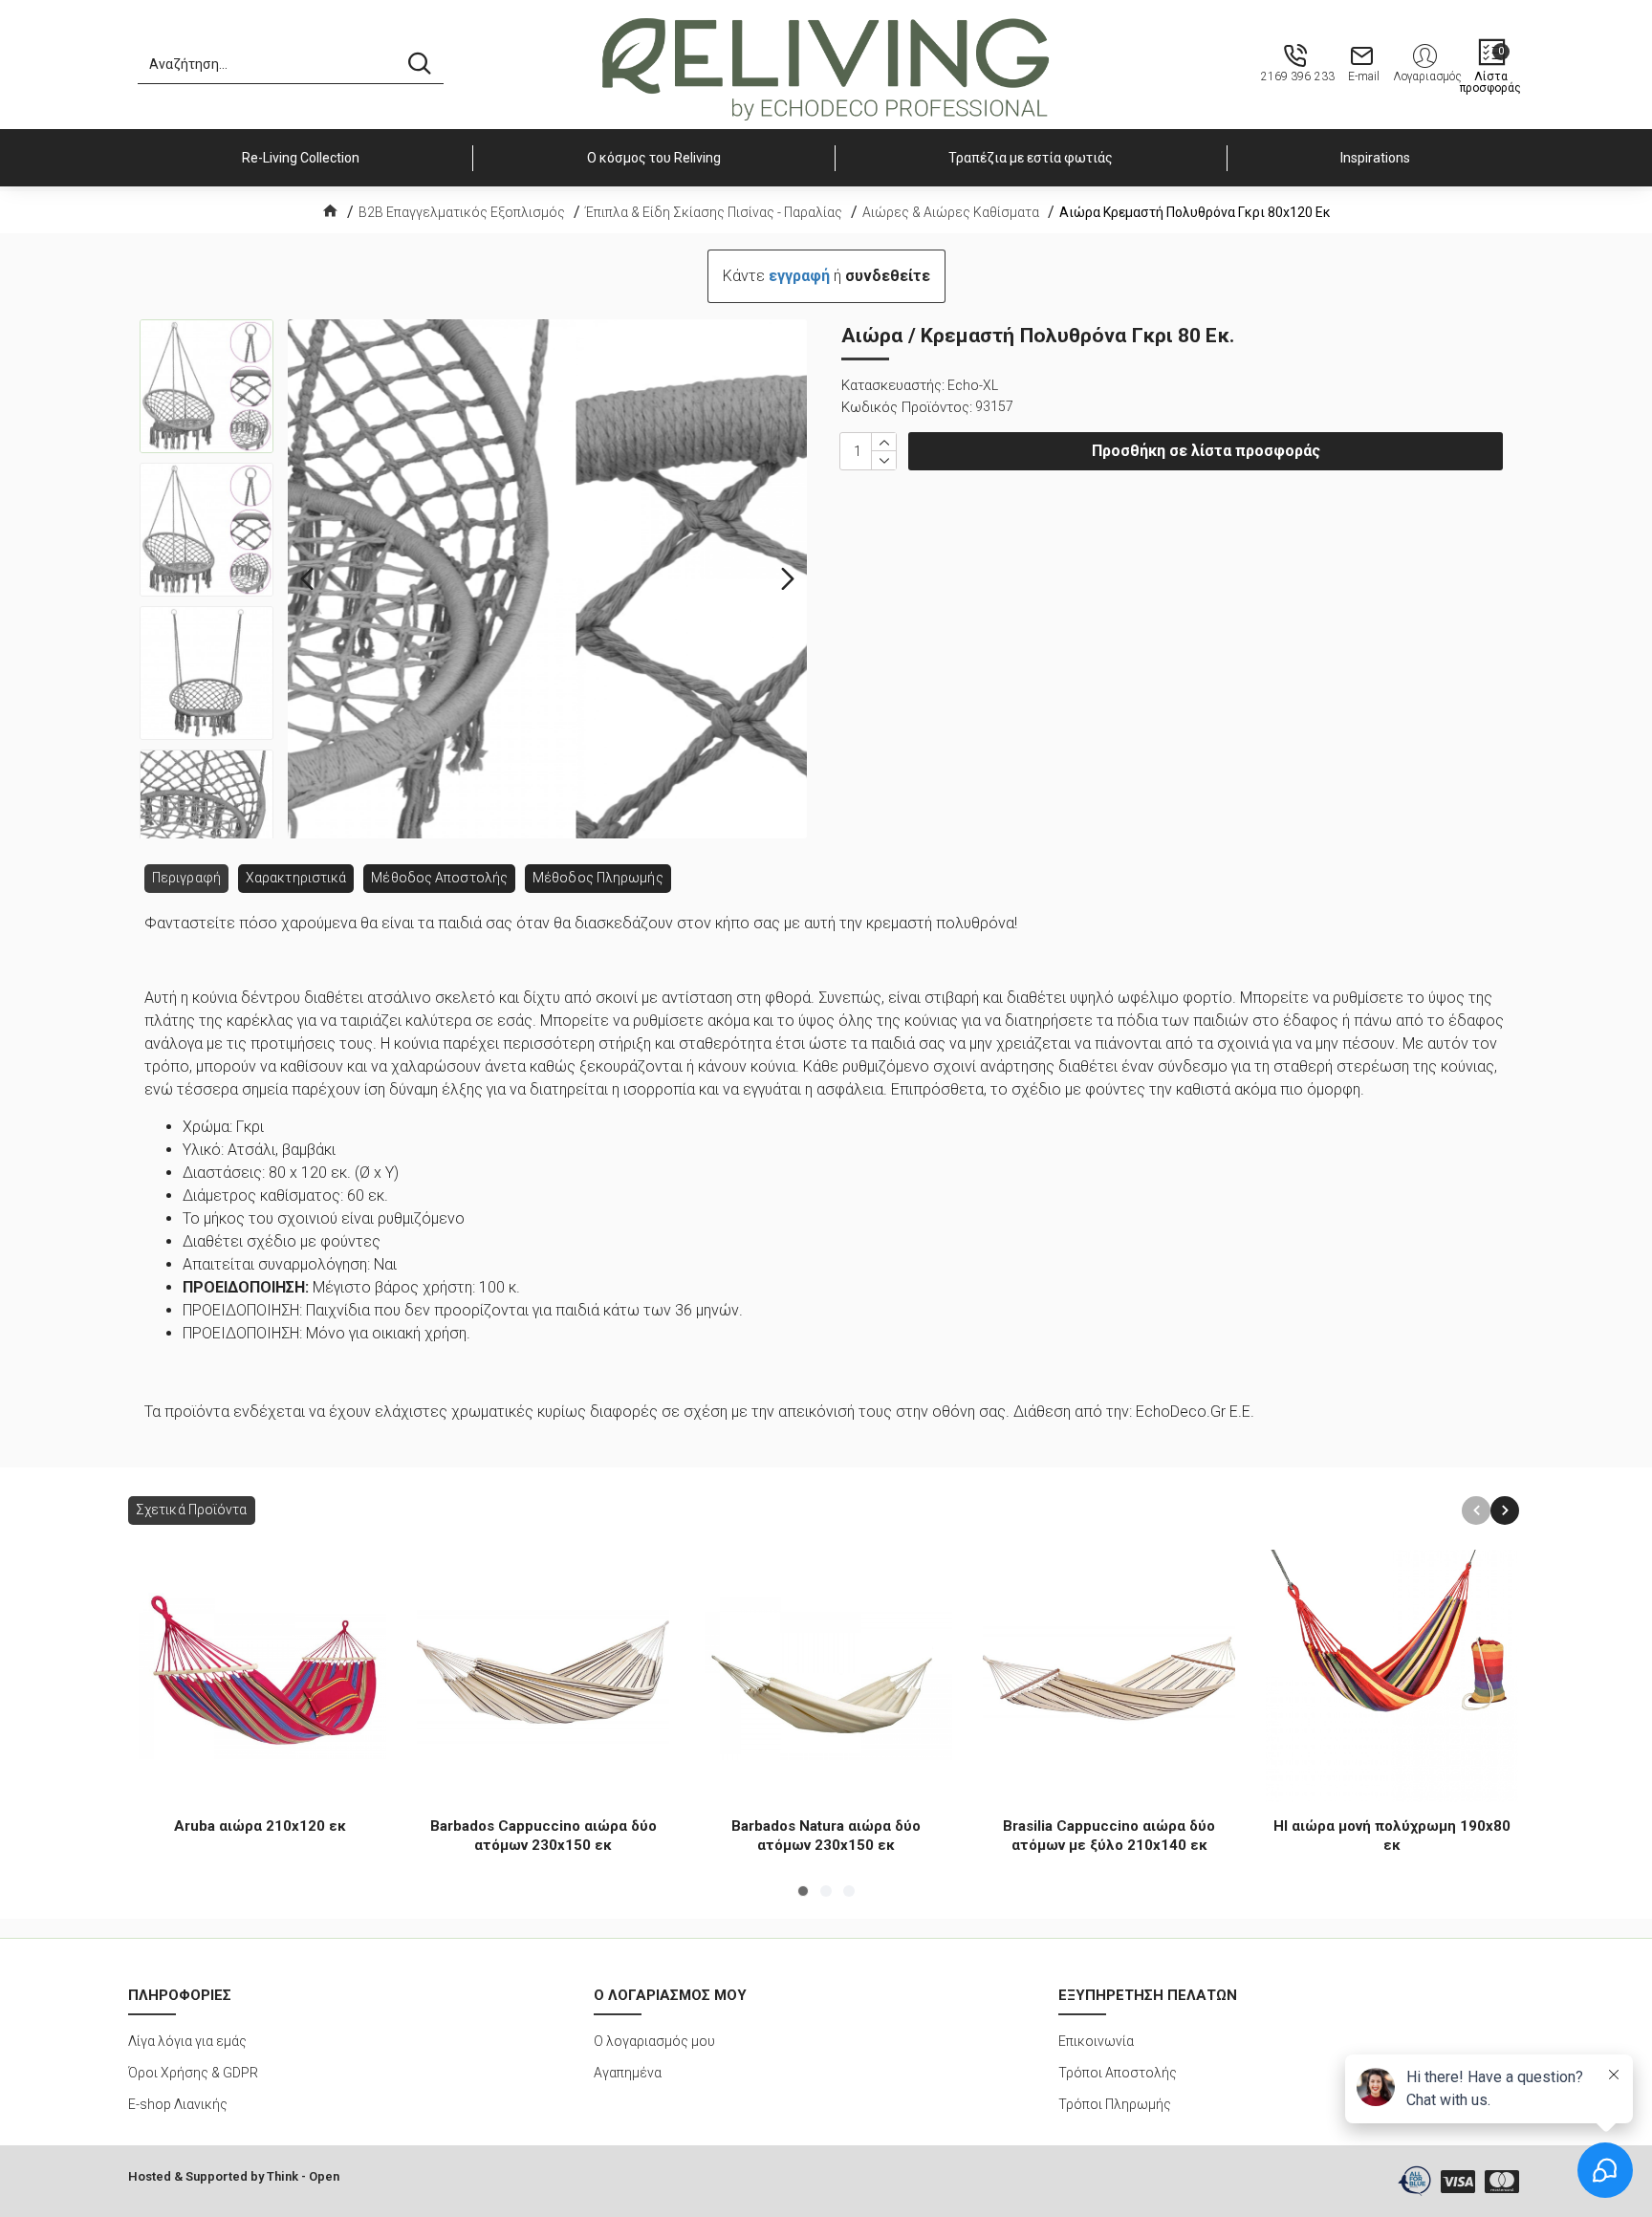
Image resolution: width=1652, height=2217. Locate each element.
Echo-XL (973, 385)
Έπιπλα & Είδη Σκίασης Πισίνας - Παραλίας (714, 212)
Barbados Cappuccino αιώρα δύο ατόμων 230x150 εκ (543, 1836)
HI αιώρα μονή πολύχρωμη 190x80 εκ (1392, 1836)
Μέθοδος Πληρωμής (598, 878)
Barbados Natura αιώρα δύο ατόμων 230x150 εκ (826, 1836)
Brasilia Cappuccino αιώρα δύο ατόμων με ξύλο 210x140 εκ (1109, 1836)
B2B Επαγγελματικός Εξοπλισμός (462, 212)
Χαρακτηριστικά (296, 878)
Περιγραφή (186, 878)
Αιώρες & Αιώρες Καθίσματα (951, 212)
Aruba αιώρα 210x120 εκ (260, 1826)
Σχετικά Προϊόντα (192, 1510)
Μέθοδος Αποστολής (439, 878)
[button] (307, 579)
